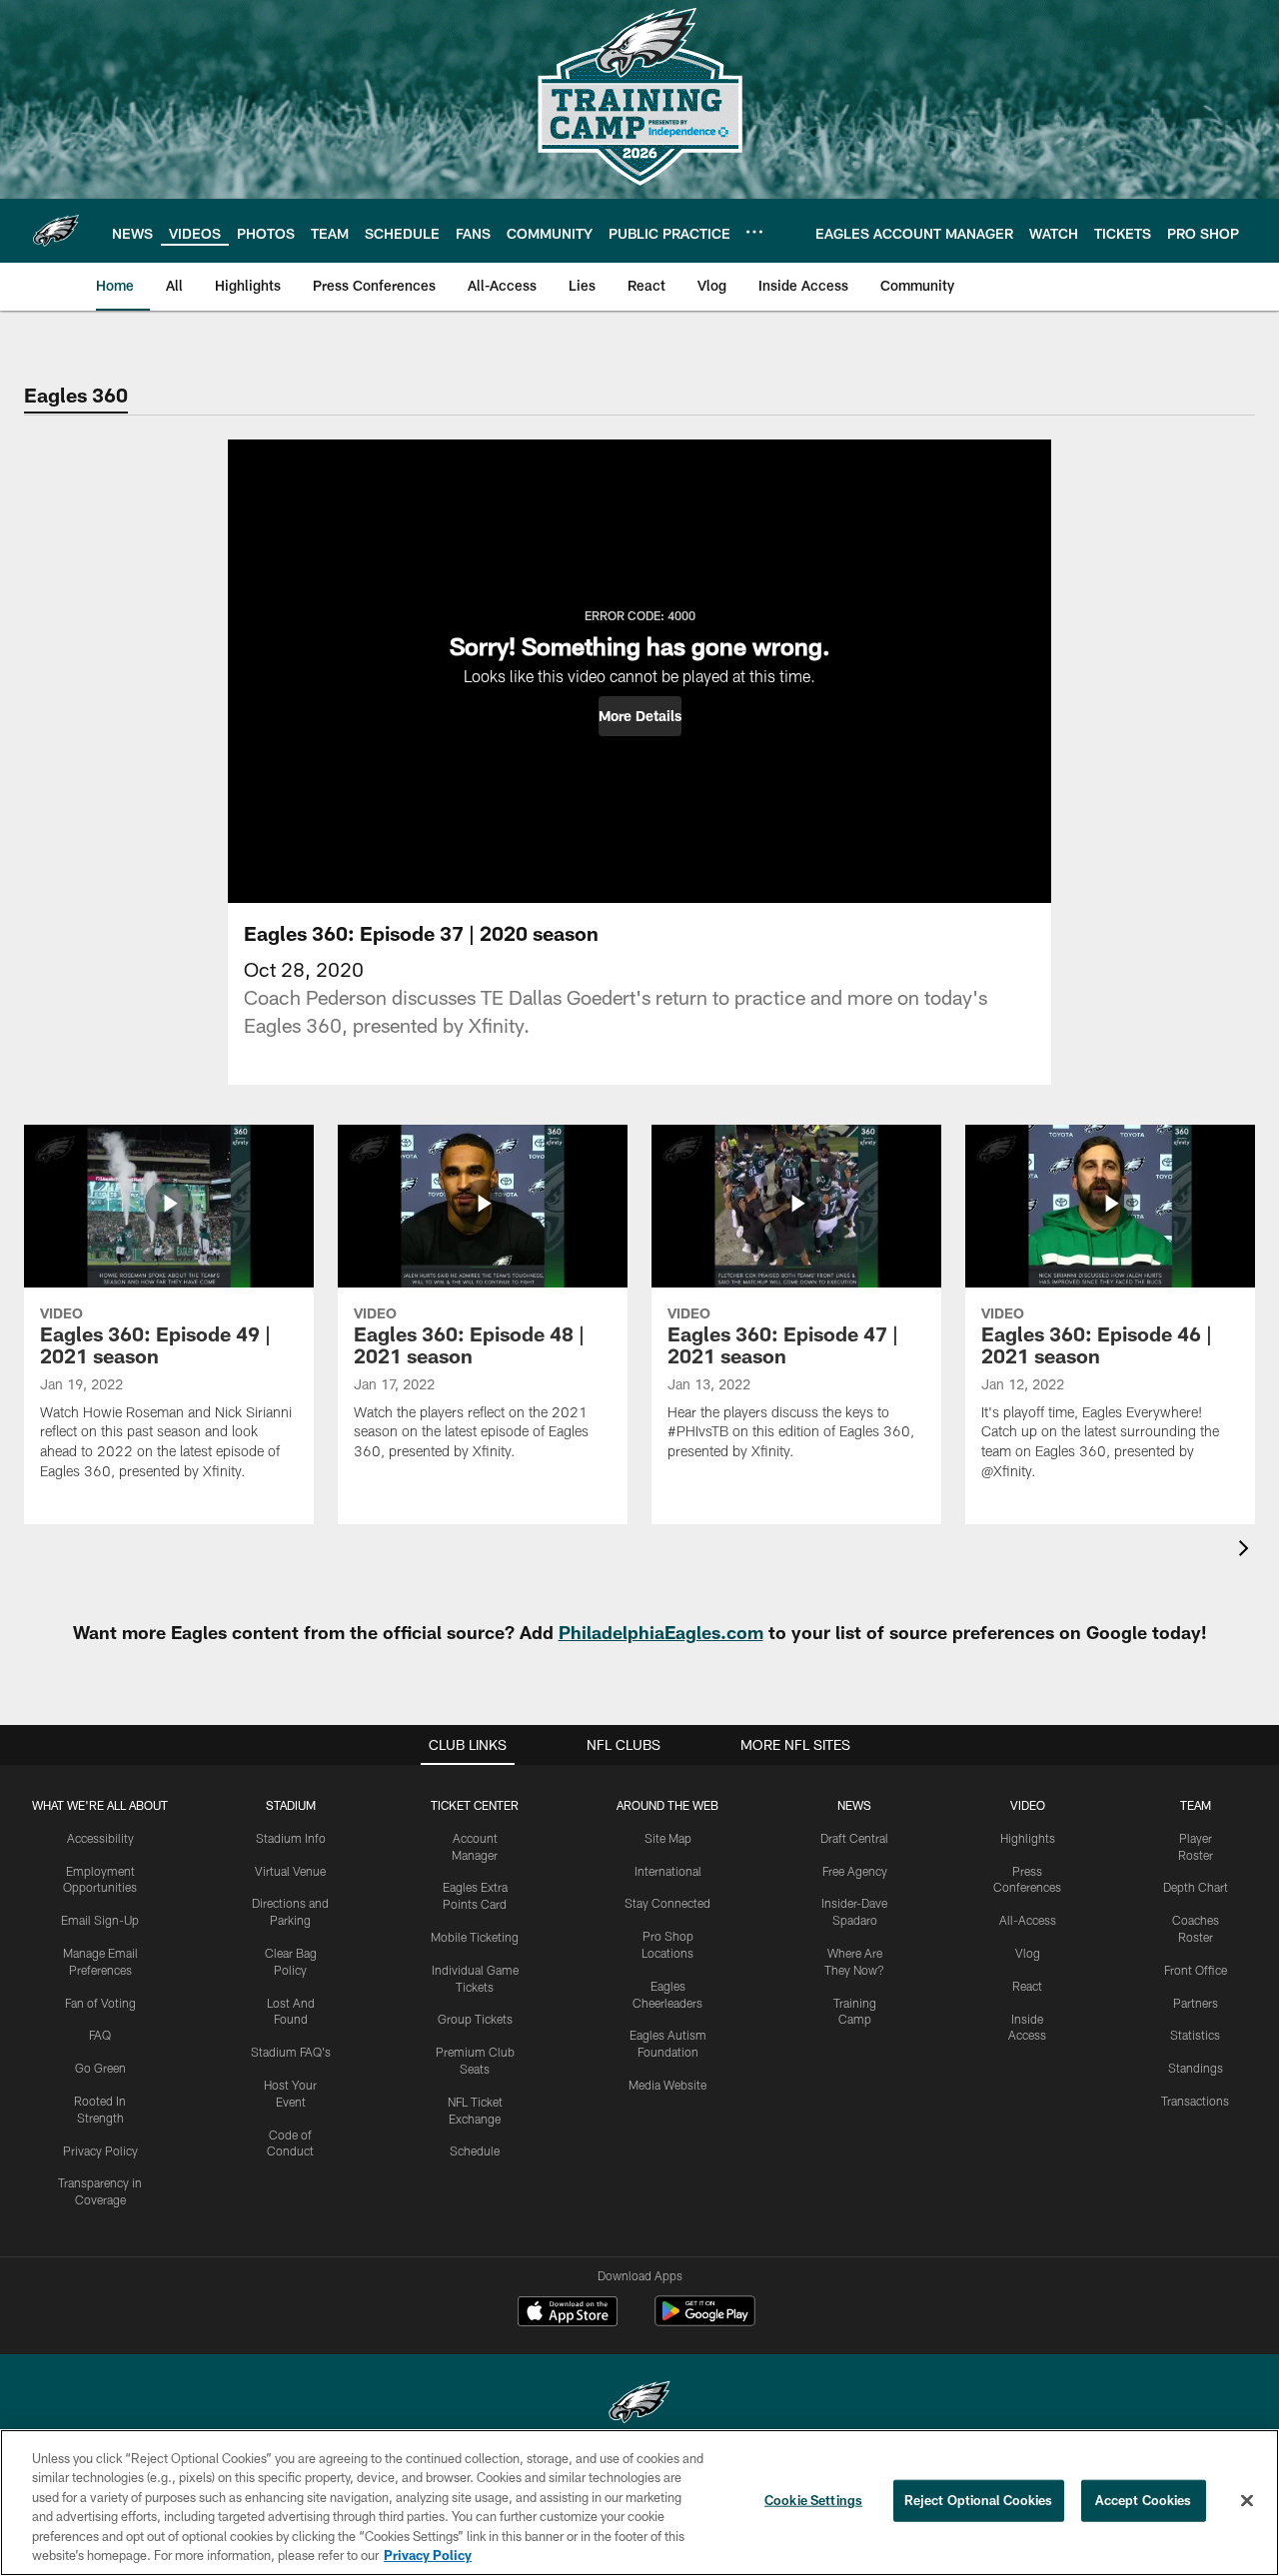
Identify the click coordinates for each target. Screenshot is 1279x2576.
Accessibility (100, 1838)
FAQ (100, 2035)
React (1027, 1986)
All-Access (1028, 1920)
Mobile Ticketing (475, 1937)
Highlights (1028, 1838)
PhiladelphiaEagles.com (661, 1632)
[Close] (1247, 2501)
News (854, 1805)
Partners (1196, 2003)
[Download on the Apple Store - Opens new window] (568, 2313)
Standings (1196, 2068)
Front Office (1196, 1970)
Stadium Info (291, 1838)
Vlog (1028, 1953)
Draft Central (854, 1838)
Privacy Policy (100, 2150)
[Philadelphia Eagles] (639, 2405)
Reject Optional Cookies (979, 2500)
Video (1028, 1805)
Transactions (1195, 2101)
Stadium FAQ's (291, 2052)
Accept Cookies (1144, 2500)
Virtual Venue (290, 1871)
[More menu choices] (754, 232)
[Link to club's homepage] (56, 231)
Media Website (667, 2085)
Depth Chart (1196, 1887)
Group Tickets (475, 2019)
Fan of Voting (100, 2003)
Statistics (1195, 2035)
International (668, 1871)
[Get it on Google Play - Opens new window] (705, 2321)
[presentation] (1247, 1551)
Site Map (668, 1838)
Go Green (100, 2068)
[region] (639, 2503)
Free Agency (855, 1871)
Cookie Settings (813, 2500)
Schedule (475, 2150)
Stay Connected (667, 1903)
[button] (640, 716)
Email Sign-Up (100, 1920)
